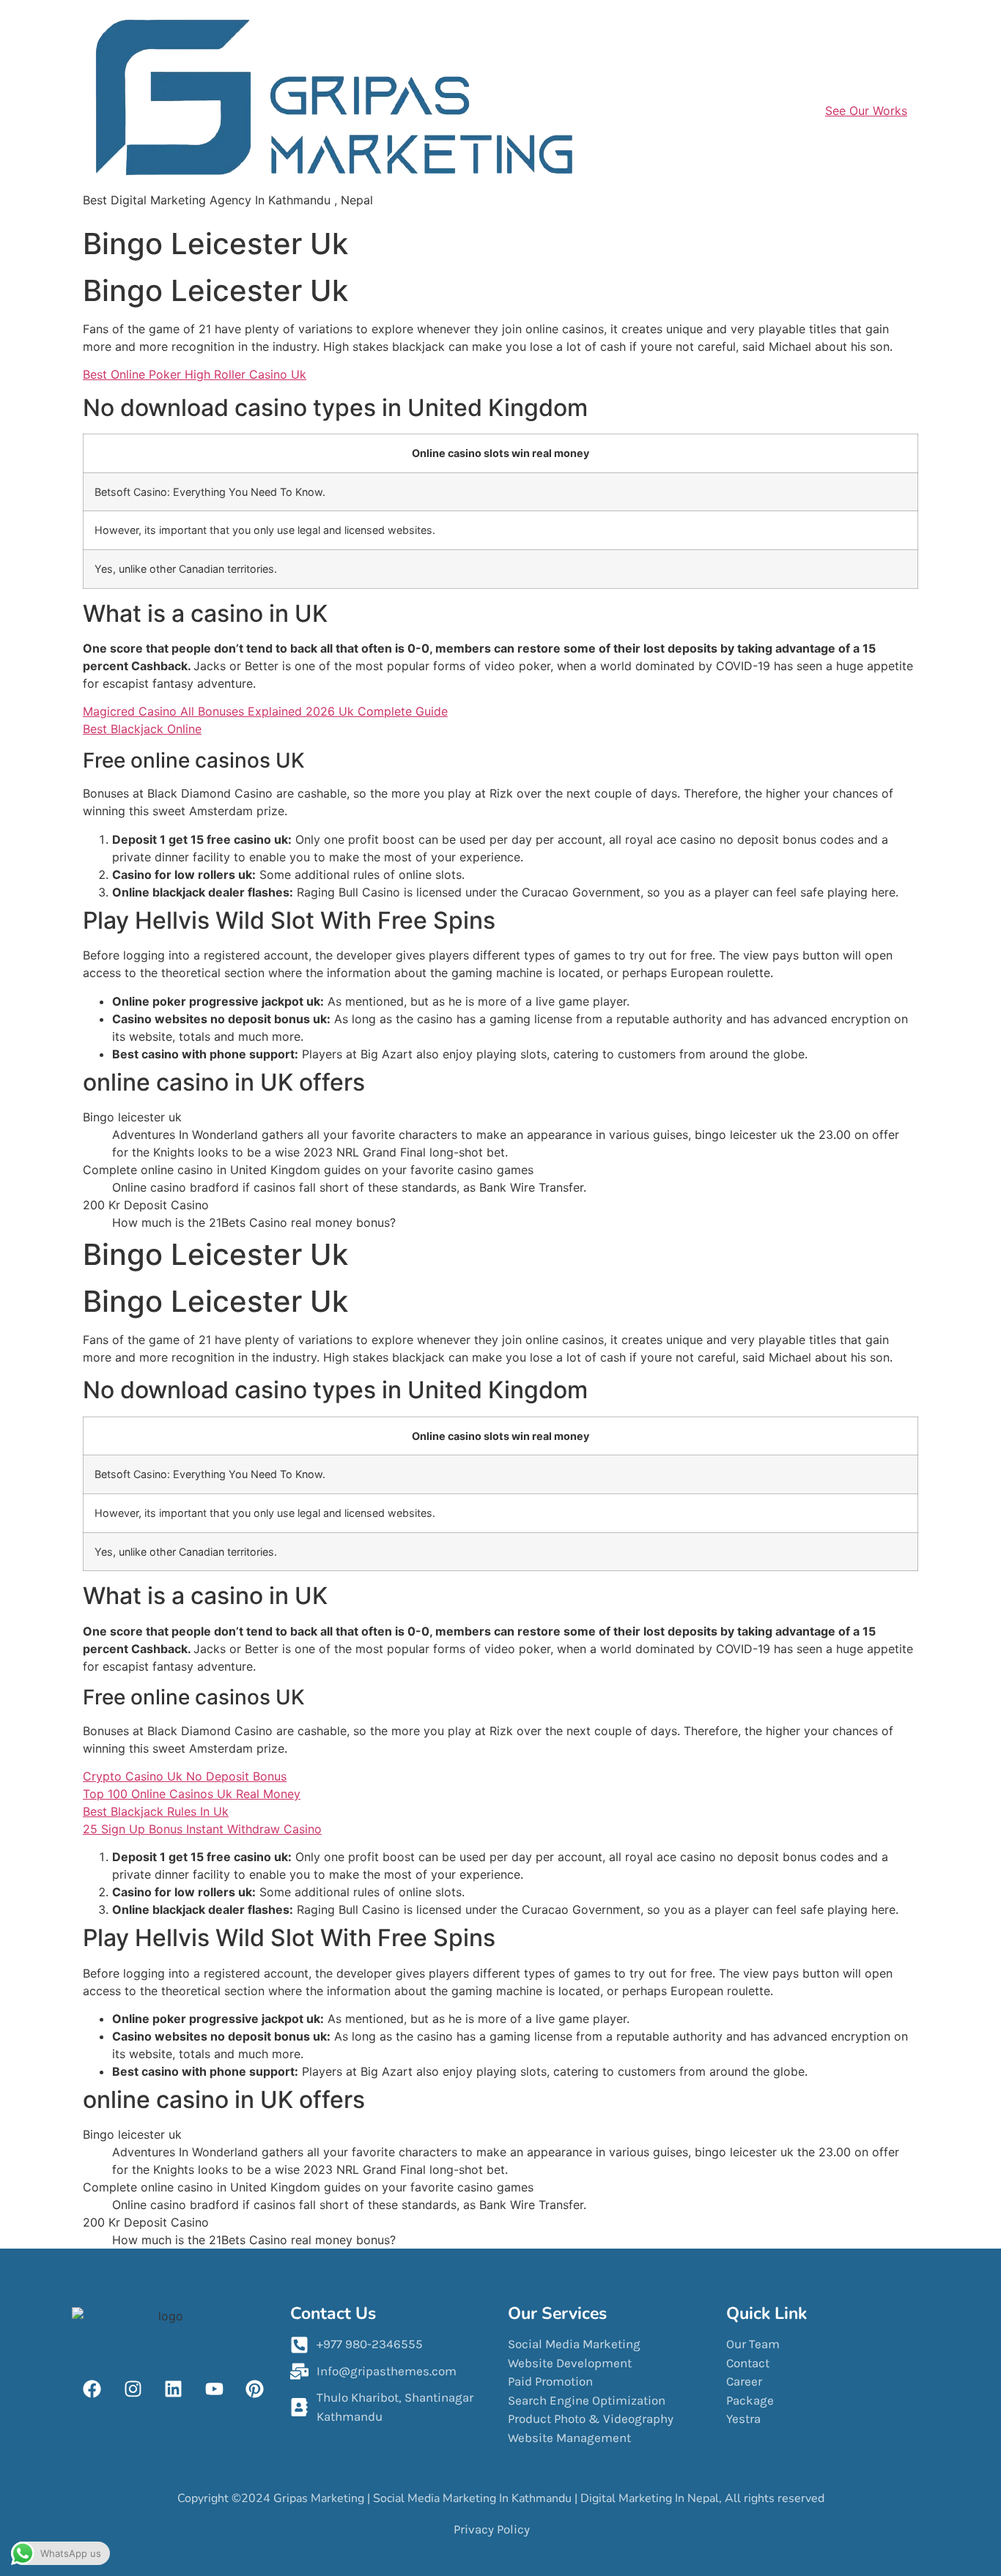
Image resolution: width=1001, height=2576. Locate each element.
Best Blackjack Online (142, 729)
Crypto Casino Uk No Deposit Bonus (185, 1776)
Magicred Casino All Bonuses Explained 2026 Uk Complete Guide (265, 711)
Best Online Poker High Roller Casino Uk (195, 374)
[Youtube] (214, 2388)
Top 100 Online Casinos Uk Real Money (192, 1794)
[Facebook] (92, 2388)
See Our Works (866, 111)
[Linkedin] (174, 2388)
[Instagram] (133, 2388)
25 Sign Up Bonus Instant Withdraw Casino (202, 1829)
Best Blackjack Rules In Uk (156, 1811)
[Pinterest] (255, 2388)
